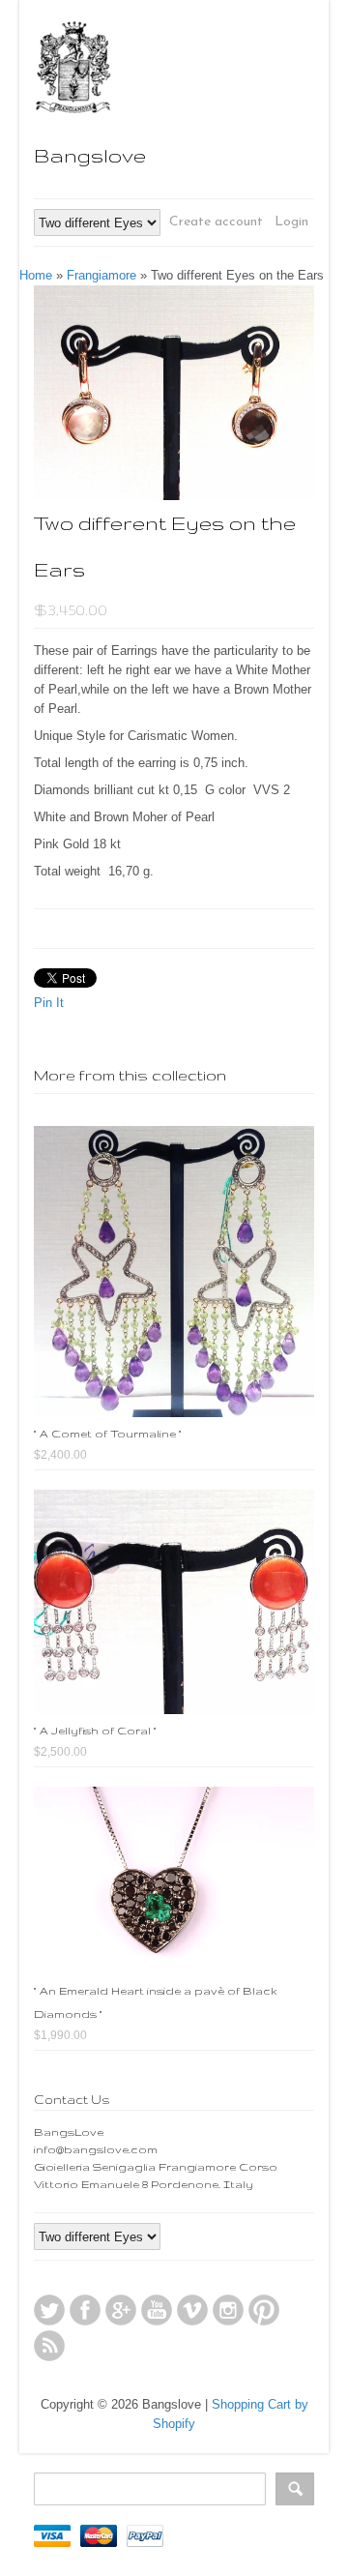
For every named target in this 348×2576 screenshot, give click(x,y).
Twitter (49, 2310)
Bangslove (90, 155)
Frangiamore (101, 275)
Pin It (49, 1003)
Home (36, 275)
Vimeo (192, 2310)
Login (291, 222)
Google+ (121, 2310)
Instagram (228, 2310)
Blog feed (49, 2346)
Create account (216, 222)
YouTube (157, 2310)
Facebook (85, 2310)
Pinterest (264, 2310)
